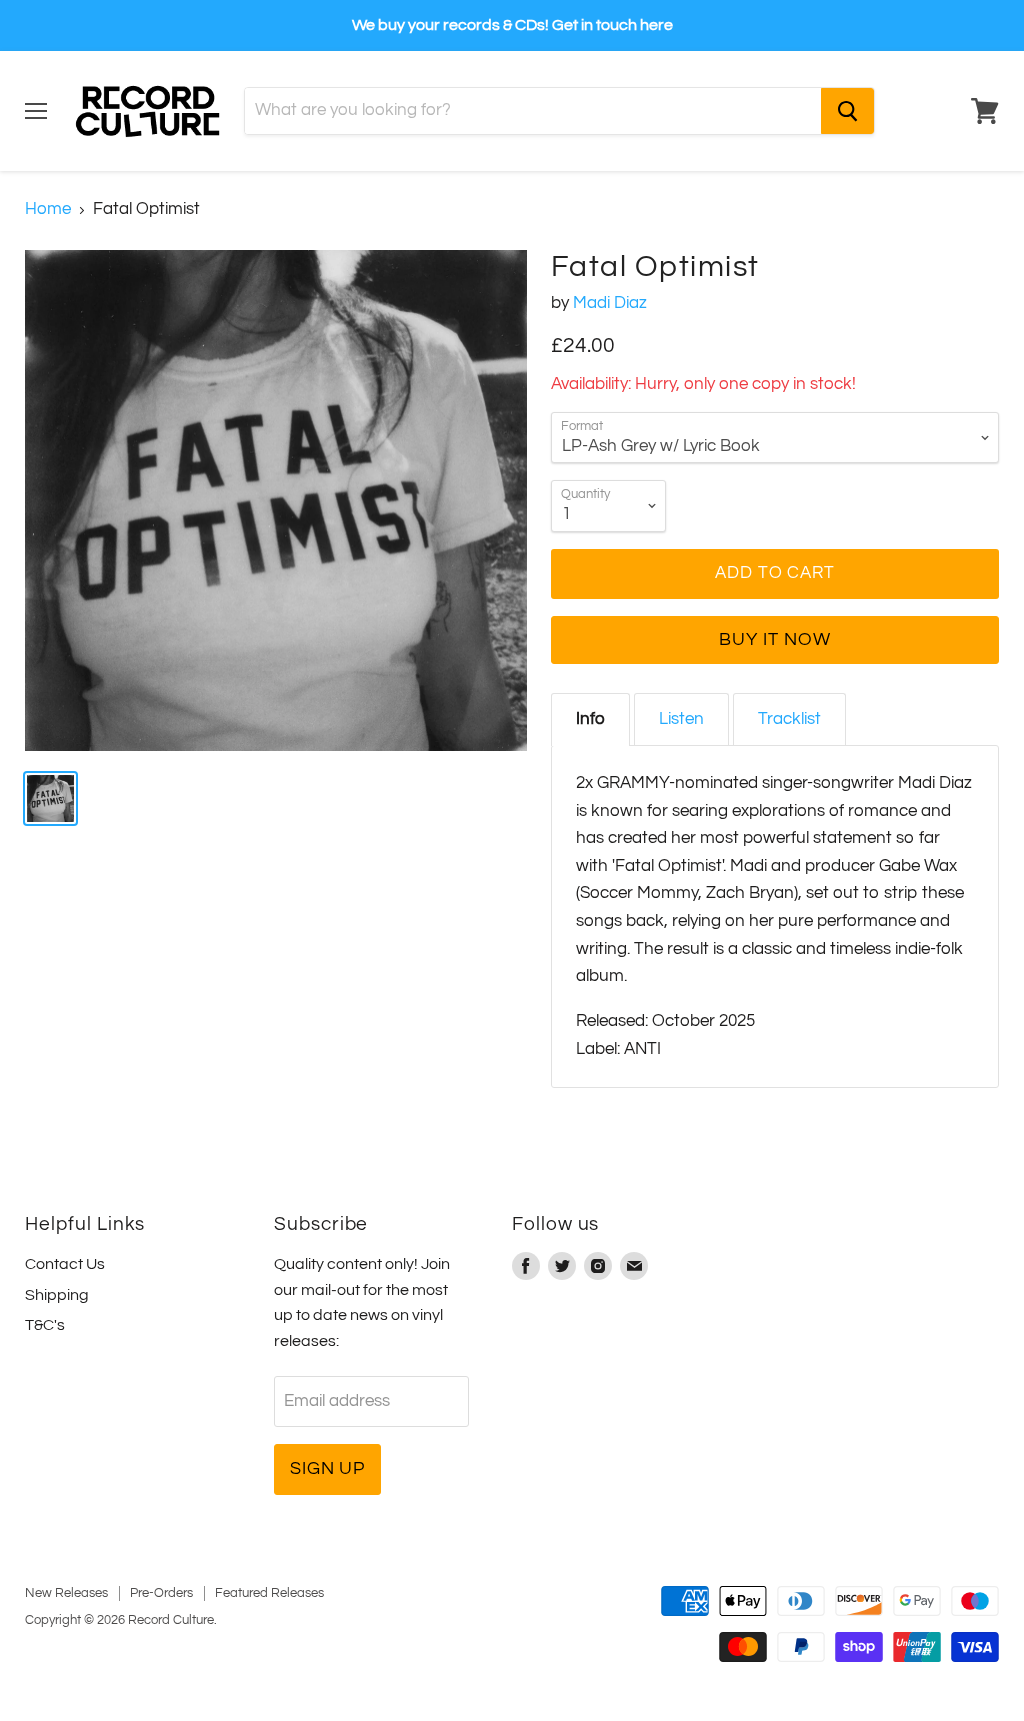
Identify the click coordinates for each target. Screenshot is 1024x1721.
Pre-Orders (161, 1593)
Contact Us (65, 1264)
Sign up (327, 1468)
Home (48, 209)
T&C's (45, 1325)
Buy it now (774, 639)
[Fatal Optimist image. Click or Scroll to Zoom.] (276, 501)
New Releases (66, 1593)
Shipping (57, 1295)
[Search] (847, 111)
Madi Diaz (610, 303)
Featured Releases (269, 1593)
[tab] (590, 719)
